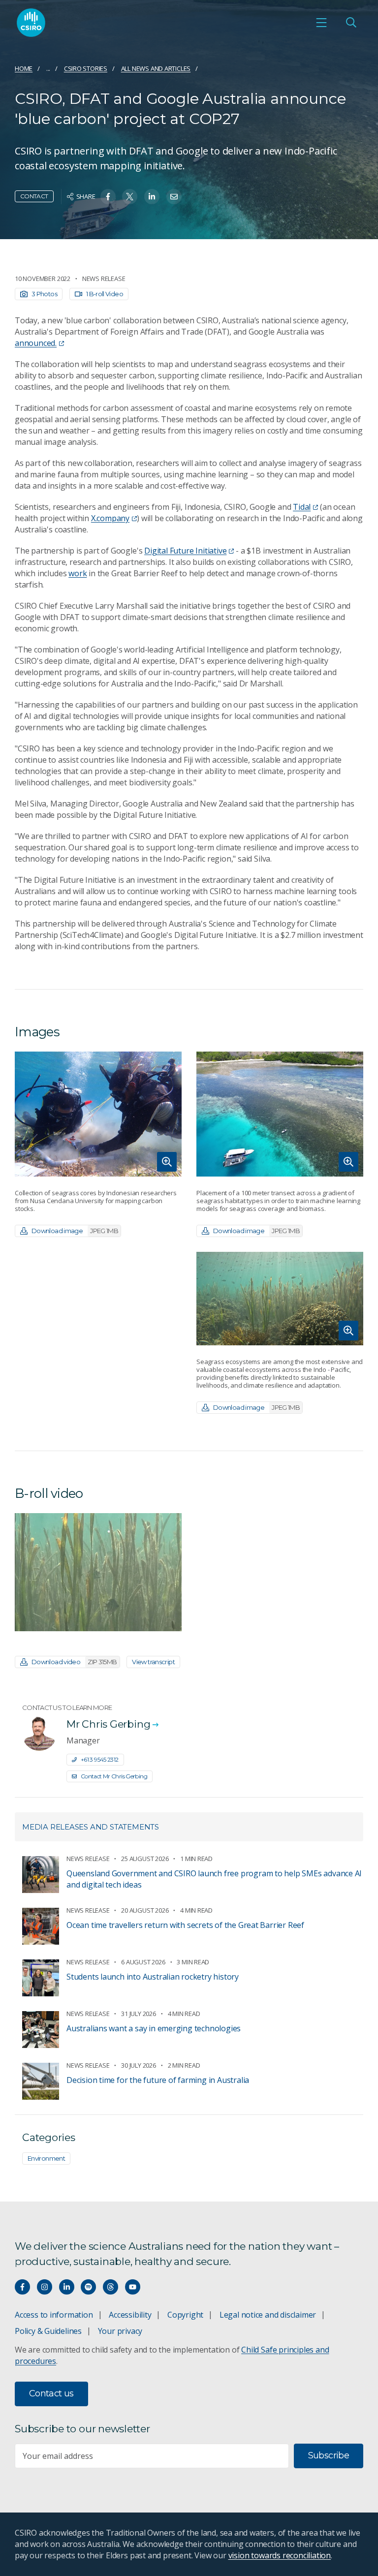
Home (24, 68)
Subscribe (329, 2455)
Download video (74, 1662)
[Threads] (110, 2287)
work (78, 573)
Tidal (302, 507)
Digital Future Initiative (185, 551)
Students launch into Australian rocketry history (153, 1977)
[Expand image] (98, 1114)
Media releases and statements (91, 1827)
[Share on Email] (174, 197)
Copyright (185, 2315)
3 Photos (44, 294)
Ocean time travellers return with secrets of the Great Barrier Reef (185, 1925)
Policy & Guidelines (48, 2331)
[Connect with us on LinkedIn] (67, 2287)
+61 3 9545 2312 (100, 1759)
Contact (34, 196)
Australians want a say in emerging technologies (154, 2028)
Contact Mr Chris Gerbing (114, 1776)
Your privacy (120, 2331)
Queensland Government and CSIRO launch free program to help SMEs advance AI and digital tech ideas (214, 1879)
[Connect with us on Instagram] (45, 2287)
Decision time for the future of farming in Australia (158, 2080)
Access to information (54, 2315)
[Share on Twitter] (130, 197)
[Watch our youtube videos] (133, 2287)
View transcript (153, 1662)
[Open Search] (351, 23)
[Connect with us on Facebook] (22, 2287)
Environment (46, 2158)
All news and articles (156, 68)
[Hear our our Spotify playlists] (88, 2287)
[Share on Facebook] (108, 197)
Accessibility (130, 2315)
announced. (36, 343)
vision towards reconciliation (280, 2555)
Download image (75, 1231)
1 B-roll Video (105, 294)
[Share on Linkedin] (152, 197)
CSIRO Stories (86, 68)
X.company (110, 518)
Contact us (51, 2393)
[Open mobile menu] (321, 23)
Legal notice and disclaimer (268, 2315)
